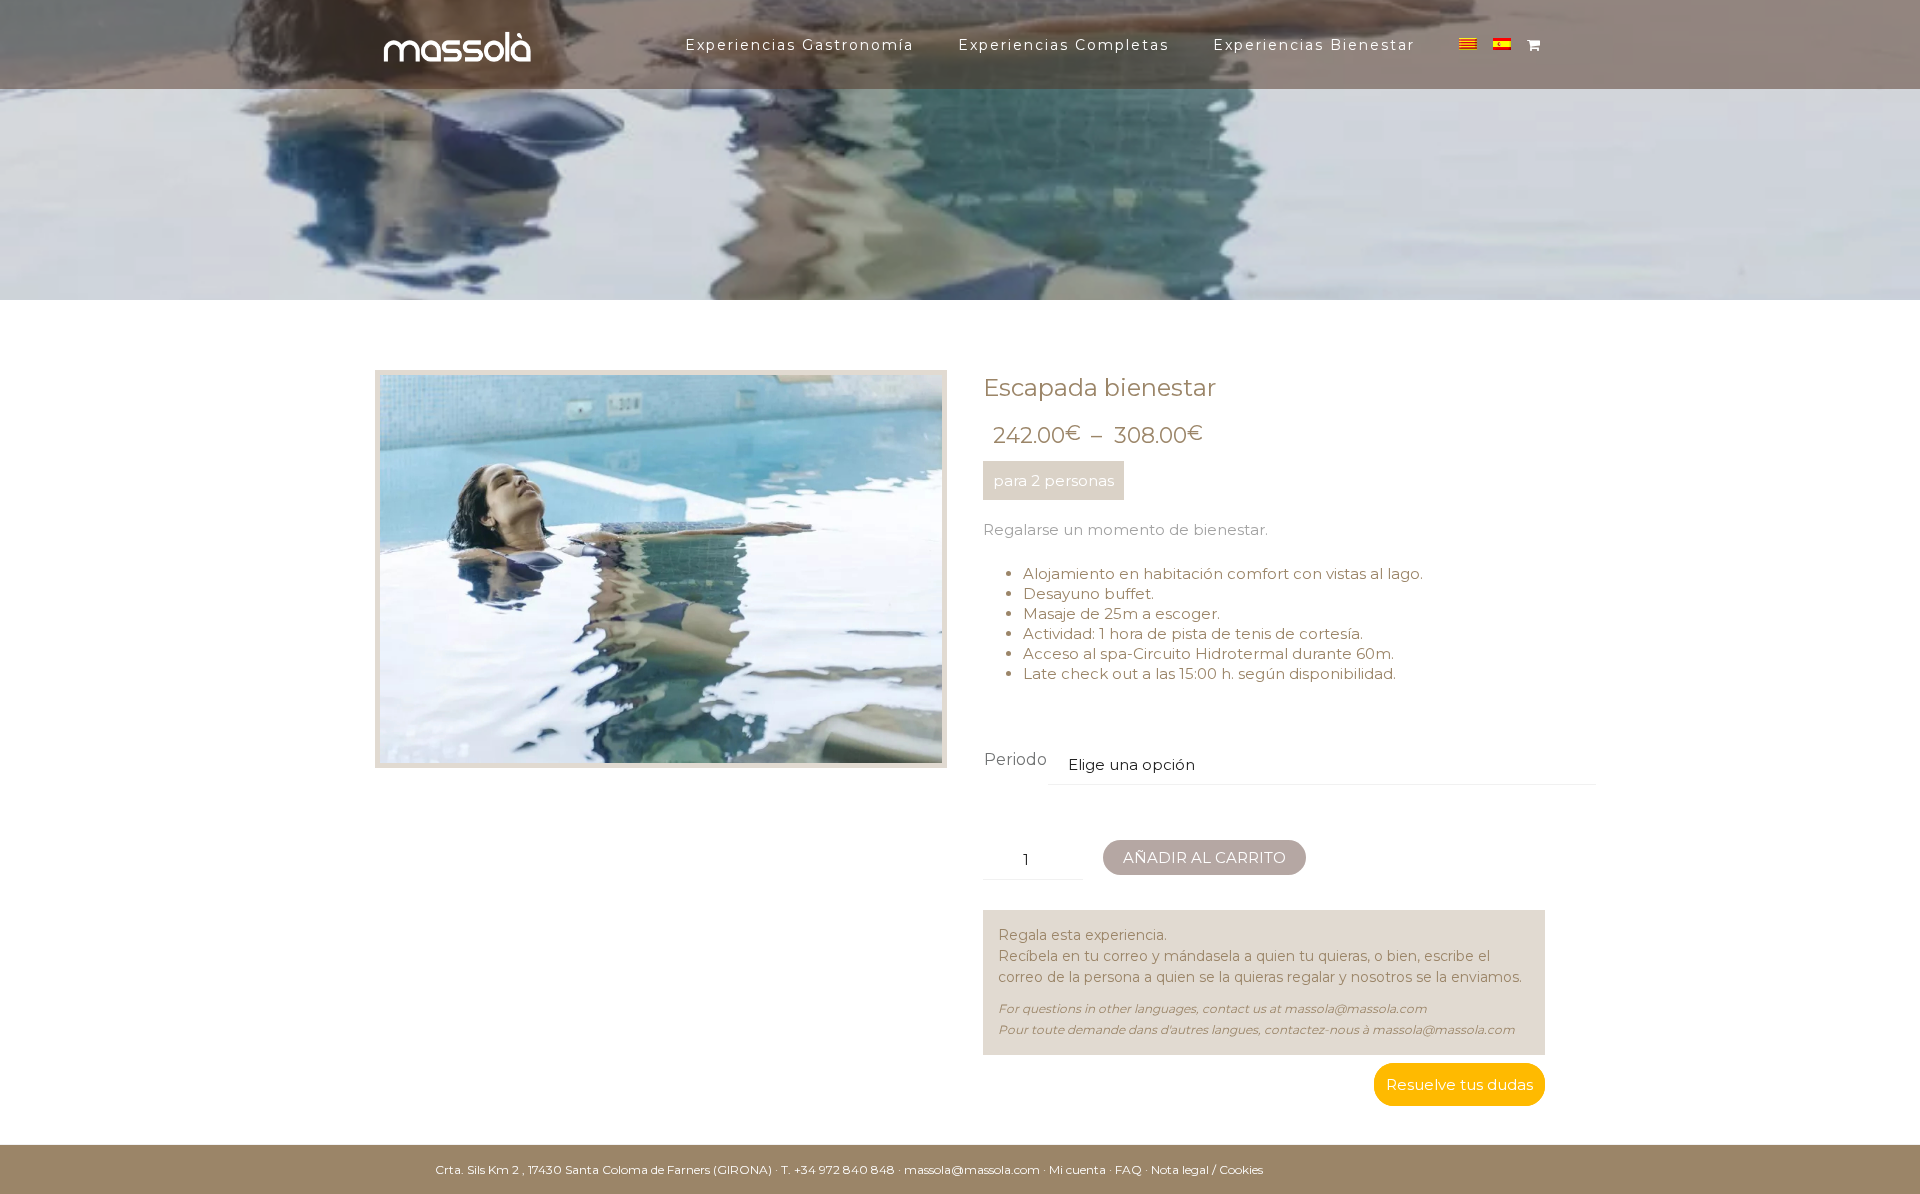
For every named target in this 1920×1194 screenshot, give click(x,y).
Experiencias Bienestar (1314, 45)
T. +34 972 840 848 (838, 1169)
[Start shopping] (1536, 45)
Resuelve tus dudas (1459, 1084)
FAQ (1128, 1169)
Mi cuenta (1077, 1169)
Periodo (1015, 759)
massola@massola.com (1355, 1008)
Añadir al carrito (1204, 857)
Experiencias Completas (1063, 45)
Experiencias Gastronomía (799, 45)
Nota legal (1180, 1169)
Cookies (1241, 1169)
